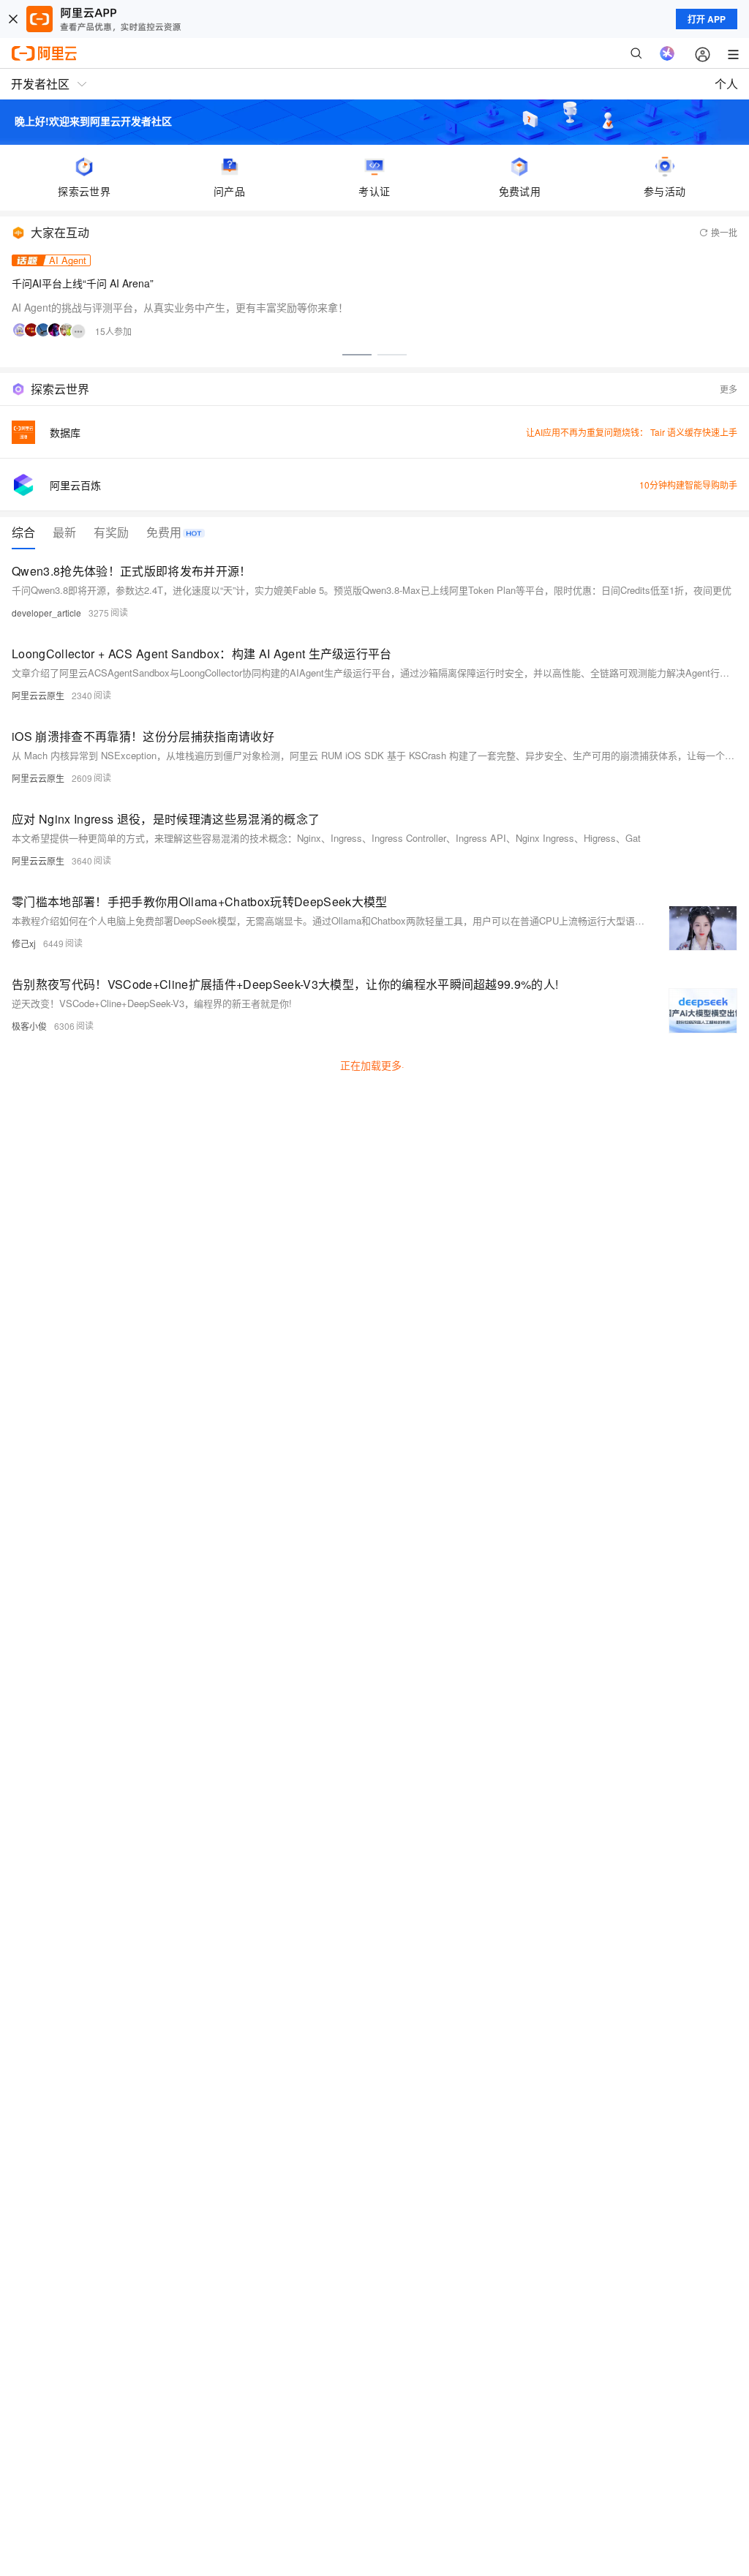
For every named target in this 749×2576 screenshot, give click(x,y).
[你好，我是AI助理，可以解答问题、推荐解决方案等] (667, 53)
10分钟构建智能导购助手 (688, 485)
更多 (729, 389)
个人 (726, 84)
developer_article (46, 613)
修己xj (24, 943)
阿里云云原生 (38, 695)
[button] (357, 355)
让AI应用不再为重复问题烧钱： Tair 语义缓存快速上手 (632, 432)
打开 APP (707, 19)
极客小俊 (29, 1026)
